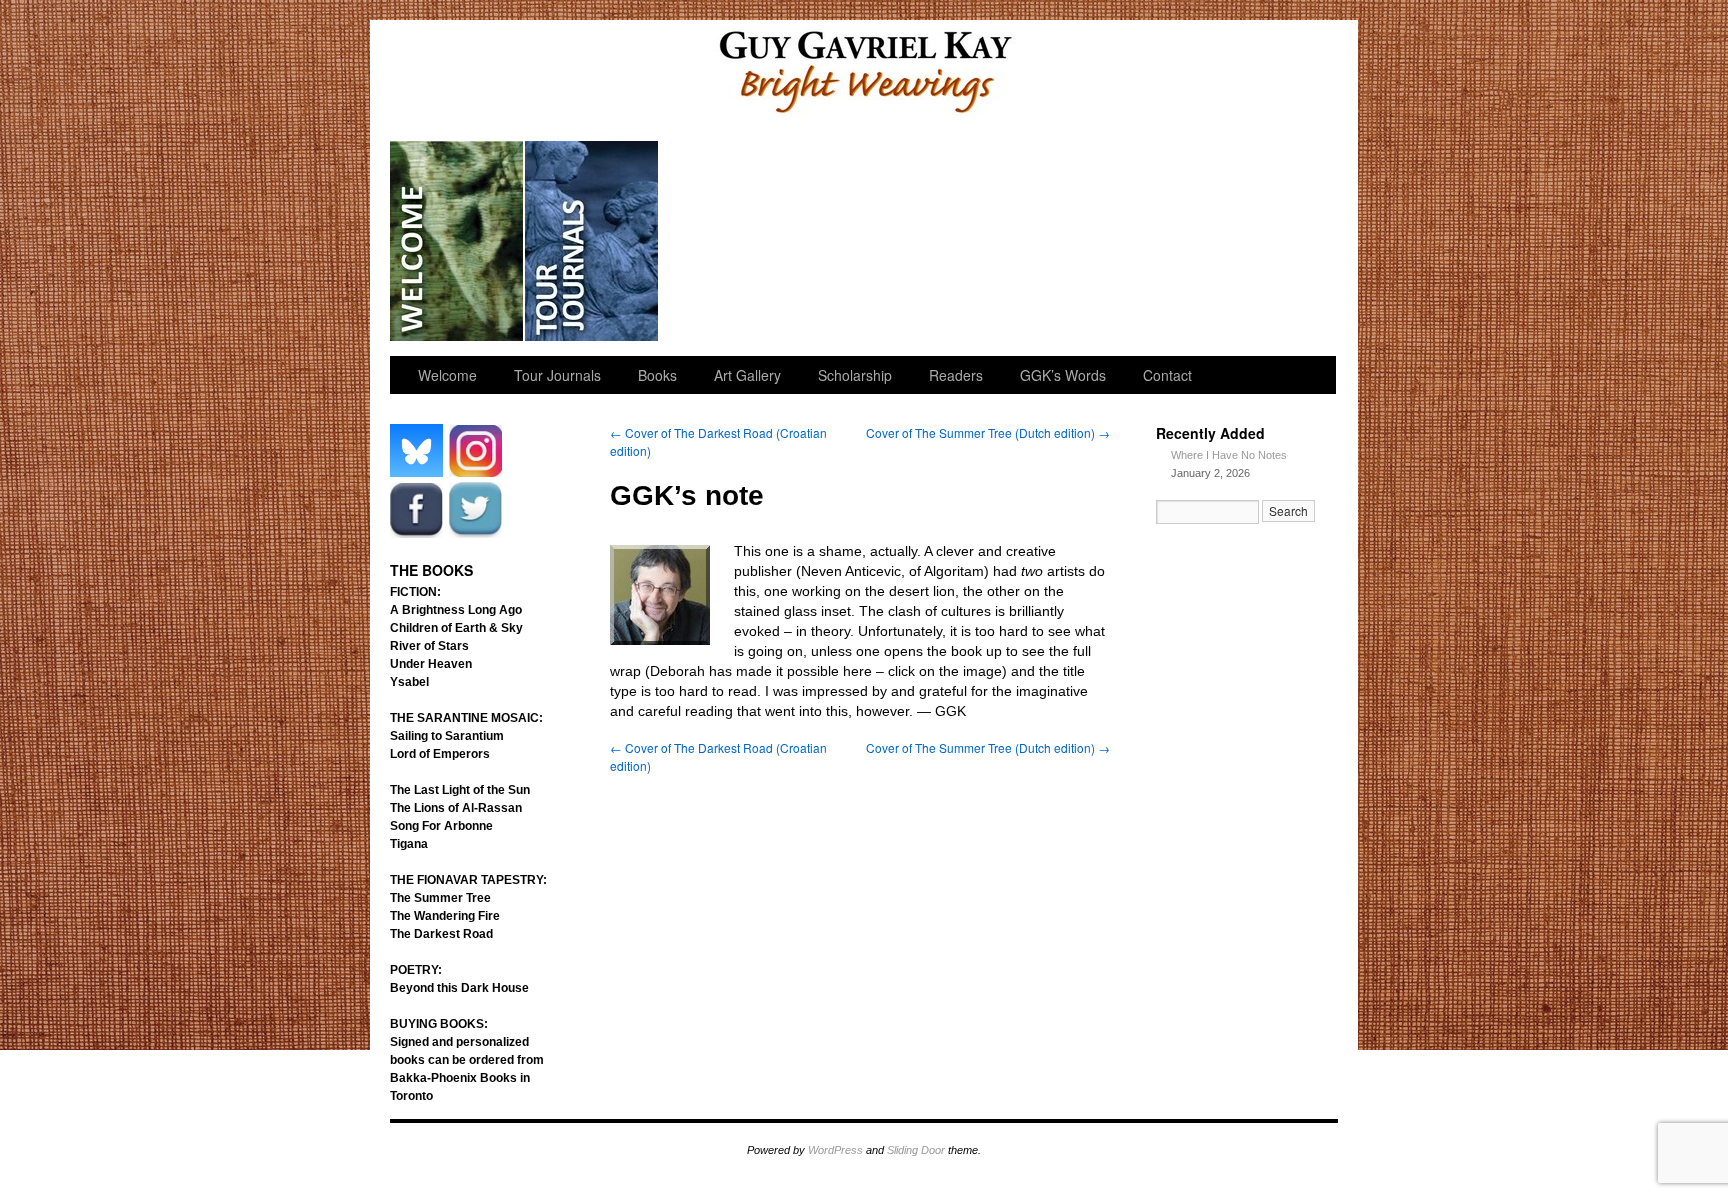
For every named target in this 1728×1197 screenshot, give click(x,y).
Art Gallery (727, 241)
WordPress (835, 1150)
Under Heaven (431, 664)
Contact (1167, 375)
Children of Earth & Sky (456, 628)
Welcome (457, 241)
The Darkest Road (441, 934)
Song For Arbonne (441, 826)
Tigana (409, 844)
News (1132, 241)
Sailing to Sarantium (447, 736)
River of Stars (429, 646)
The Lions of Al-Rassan (456, 808)
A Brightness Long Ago (456, 610)
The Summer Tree (440, 898)
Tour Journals (592, 241)
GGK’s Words (1266, 241)
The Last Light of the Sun (460, 790)
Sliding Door (916, 1150)
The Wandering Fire (445, 916)
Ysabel (409, 682)
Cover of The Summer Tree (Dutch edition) (988, 432)
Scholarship (862, 241)
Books (657, 375)
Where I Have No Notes (1229, 455)
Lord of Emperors (440, 754)
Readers (997, 241)
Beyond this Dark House (459, 988)
